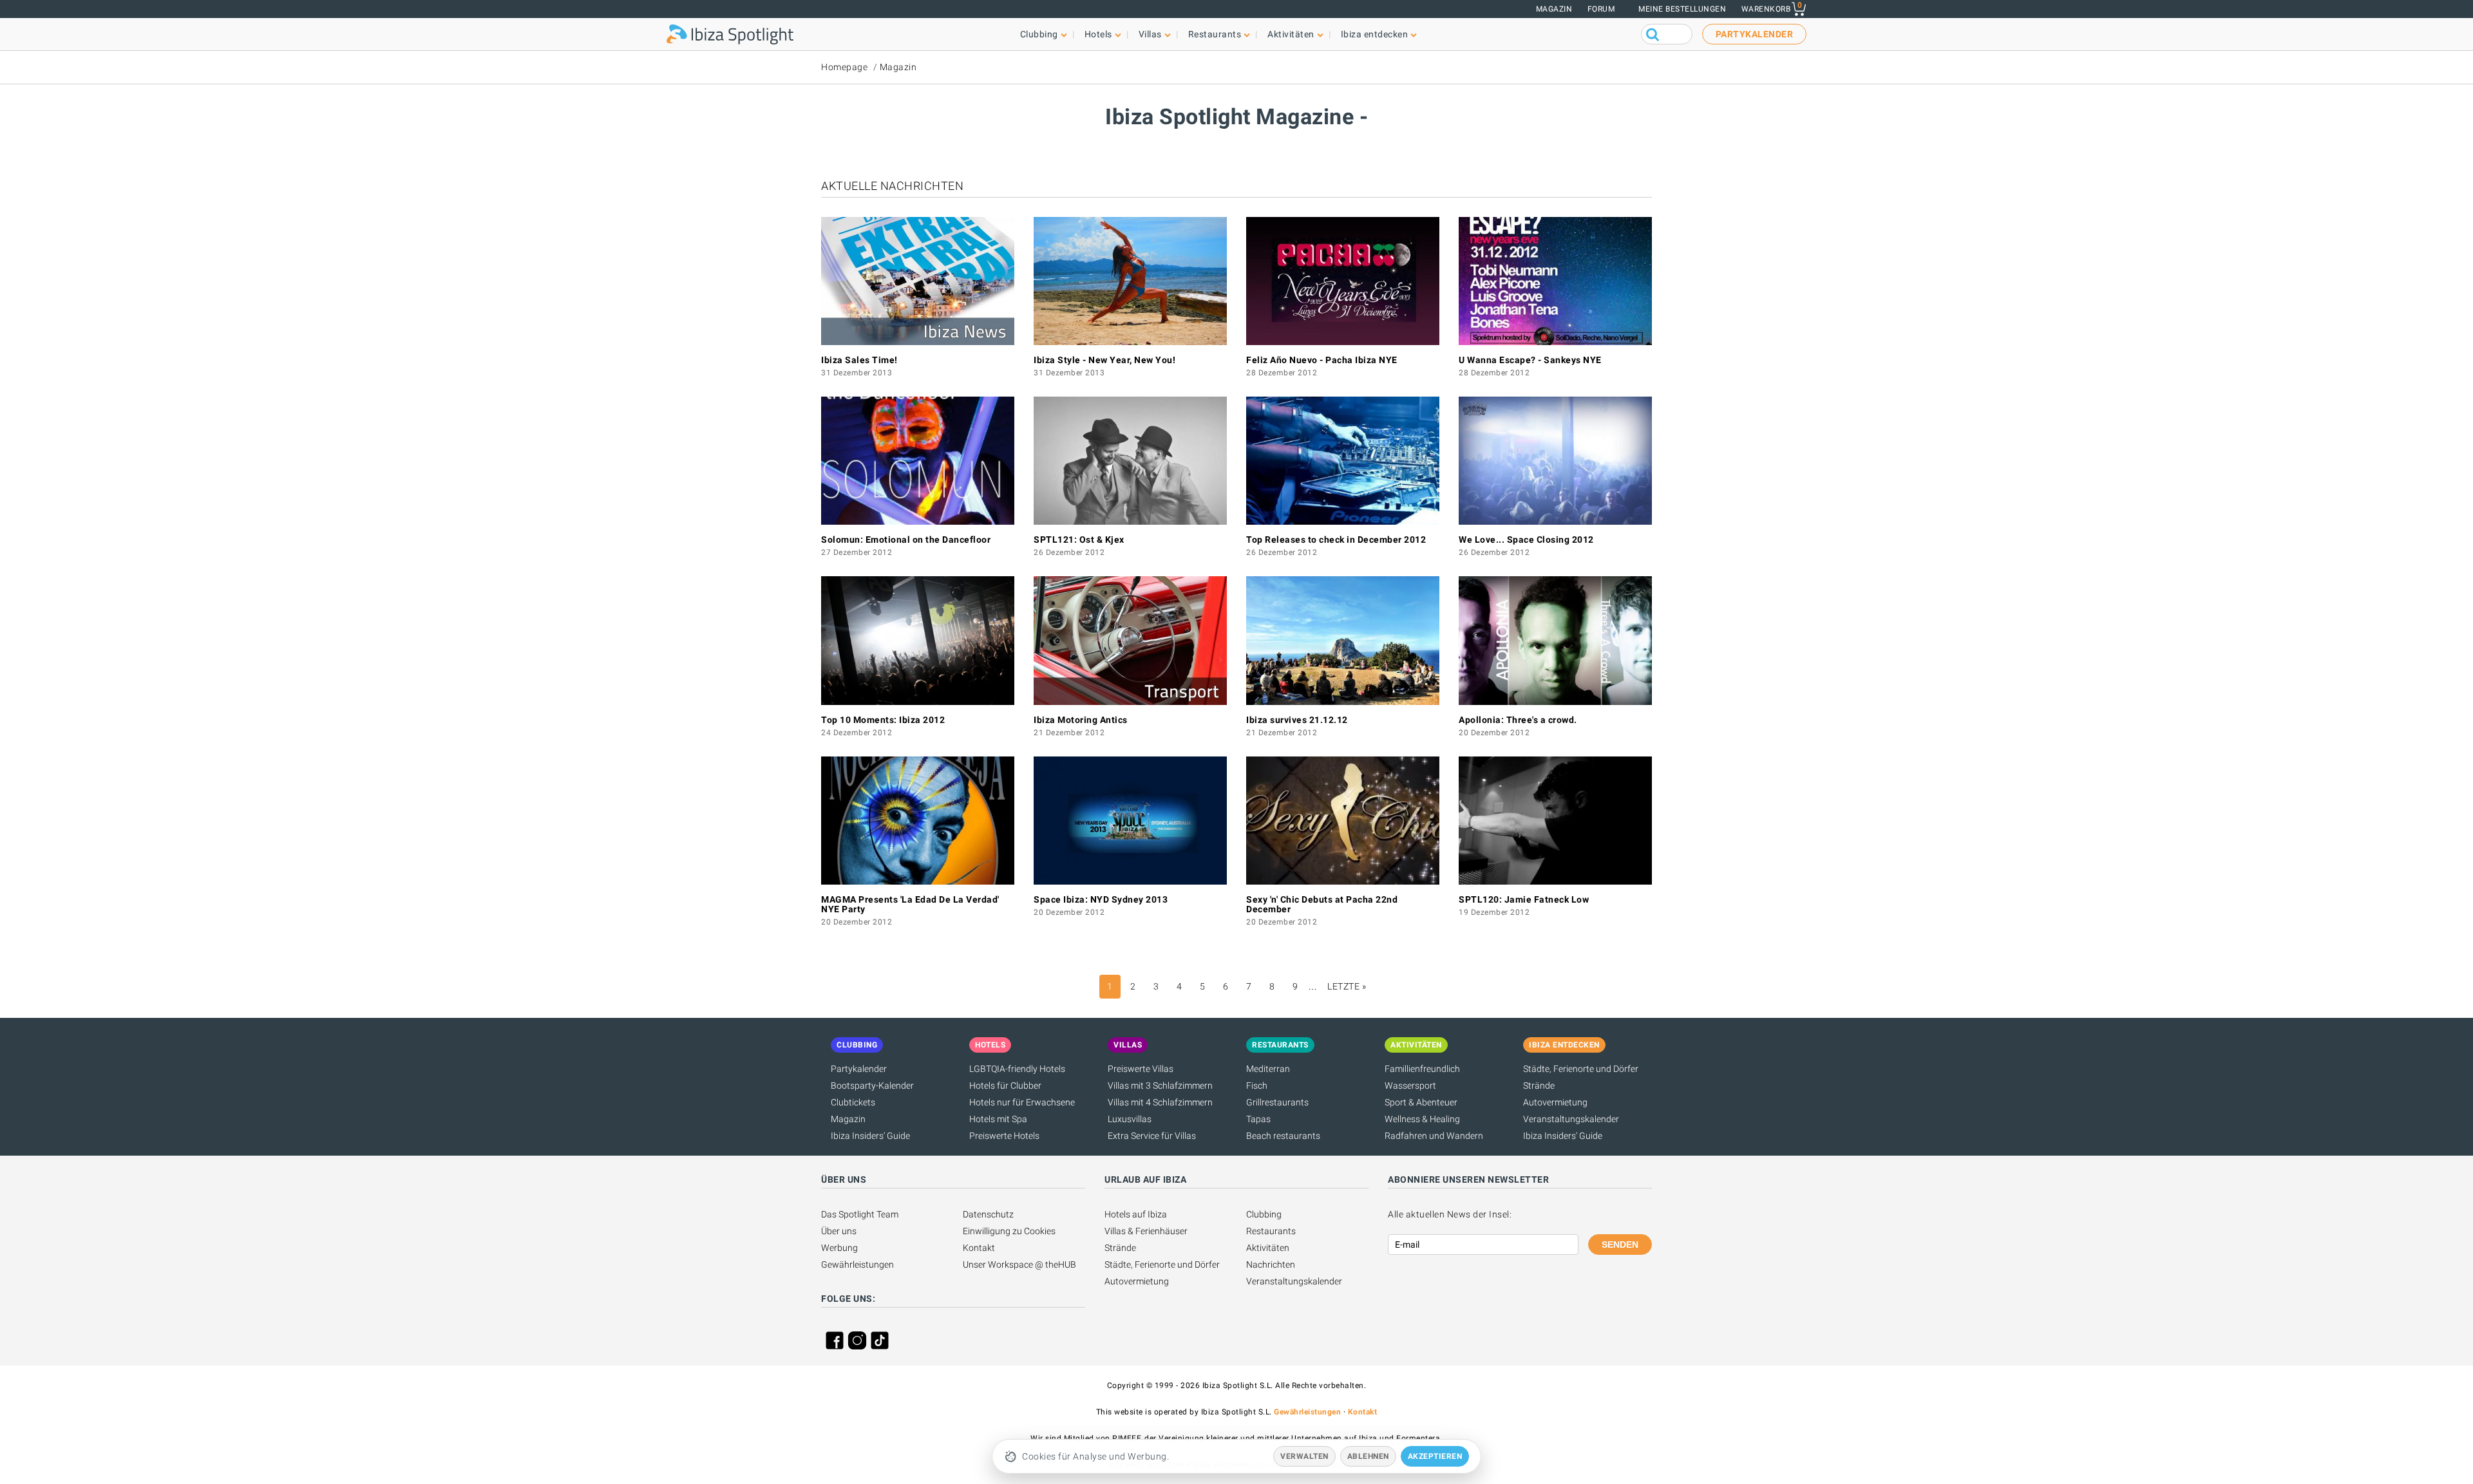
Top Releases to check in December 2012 (1336, 540)
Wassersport (1410, 1085)
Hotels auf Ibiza (1136, 1214)
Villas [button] (1150, 34)
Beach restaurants (1283, 1136)
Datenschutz (988, 1214)
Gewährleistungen (857, 1264)
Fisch (1257, 1085)
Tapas (1258, 1119)
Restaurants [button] (1215, 34)
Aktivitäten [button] (1291, 34)
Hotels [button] (1098, 34)
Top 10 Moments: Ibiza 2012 (883, 720)
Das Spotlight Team (860, 1214)
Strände (1539, 1085)
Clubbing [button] (1039, 34)
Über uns (839, 1231)
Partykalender (859, 1069)
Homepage (844, 67)
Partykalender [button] (1755, 34)
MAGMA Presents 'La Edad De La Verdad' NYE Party (910, 904)
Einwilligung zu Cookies (1009, 1231)
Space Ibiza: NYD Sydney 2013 (1101, 899)
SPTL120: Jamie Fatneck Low (1524, 899)
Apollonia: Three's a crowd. (1518, 720)
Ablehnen (1368, 1456)
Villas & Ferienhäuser (1146, 1231)
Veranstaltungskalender (1571, 1119)
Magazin (1554, 9)
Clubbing (1264, 1214)
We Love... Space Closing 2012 (1526, 540)
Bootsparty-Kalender (872, 1085)
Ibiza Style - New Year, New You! (1104, 360)
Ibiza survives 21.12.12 (1297, 720)
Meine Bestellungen (1682, 9)
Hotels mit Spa (998, 1119)
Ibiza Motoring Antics (1081, 720)
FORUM (1601, 9)
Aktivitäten (1268, 1248)
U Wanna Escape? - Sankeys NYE (1530, 360)
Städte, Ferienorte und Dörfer (1581, 1069)
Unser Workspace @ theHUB (1019, 1264)
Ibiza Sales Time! (859, 360)
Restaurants (1271, 1231)
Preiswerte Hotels (1004, 1136)
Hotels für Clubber (1005, 1085)
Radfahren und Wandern (1434, 1136)
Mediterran (1268, 1069)
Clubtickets (853, 1102)
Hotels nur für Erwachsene (1022, 1102)
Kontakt (979, 1248)
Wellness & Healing (1422, 1119)
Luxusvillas (1130, 1119)
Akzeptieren (1435, 1456)
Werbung (839, 1248)
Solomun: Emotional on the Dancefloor (906, 540)
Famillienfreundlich (1422, 1069)
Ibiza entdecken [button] (1375, 34)
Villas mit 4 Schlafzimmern (1160, 1102)
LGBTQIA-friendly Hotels (1017, 1069)
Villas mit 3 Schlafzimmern (1160, 1085)
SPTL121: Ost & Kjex (1079, 540)
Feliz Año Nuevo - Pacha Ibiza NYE (1322, 360)
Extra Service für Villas (1152, 1136)
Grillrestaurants (1277, 1102)
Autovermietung (1555, 1102)
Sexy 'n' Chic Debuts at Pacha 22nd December (1322, 904)
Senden (1620, 1244)
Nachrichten (1271, 1264)
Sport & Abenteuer (1421, 1102)
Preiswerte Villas (1141, 1069)
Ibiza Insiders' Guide (870, 1136)
